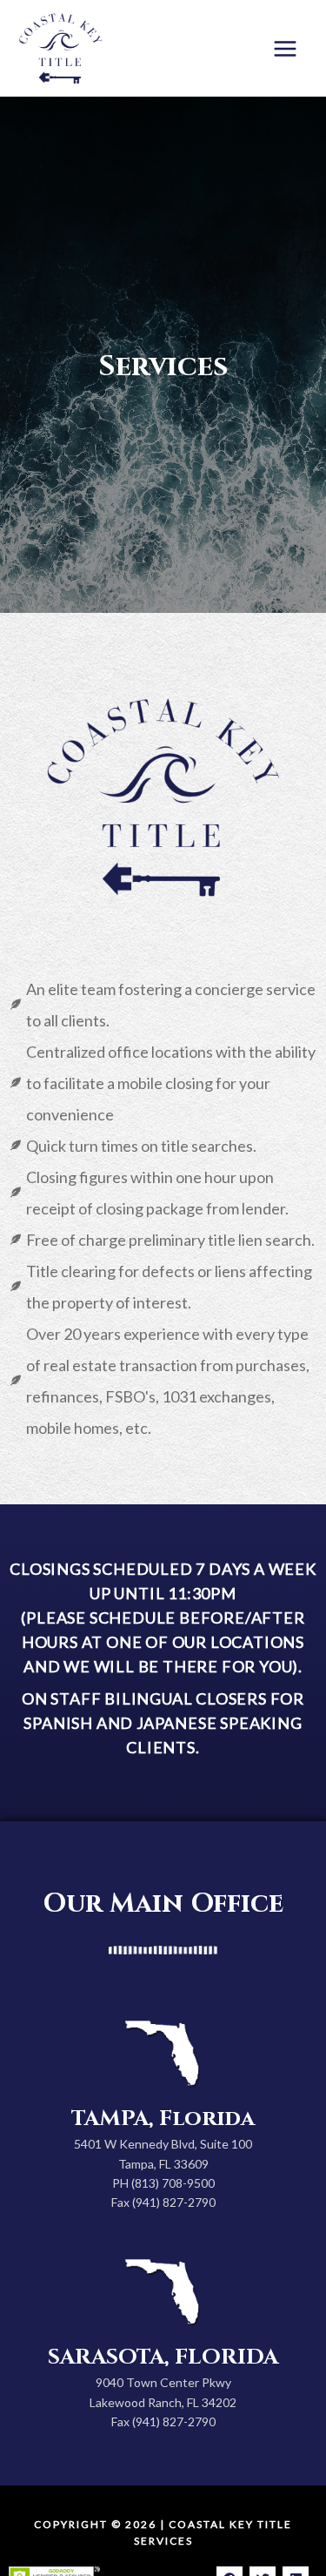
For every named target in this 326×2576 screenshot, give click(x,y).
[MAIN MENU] (286, 48)
